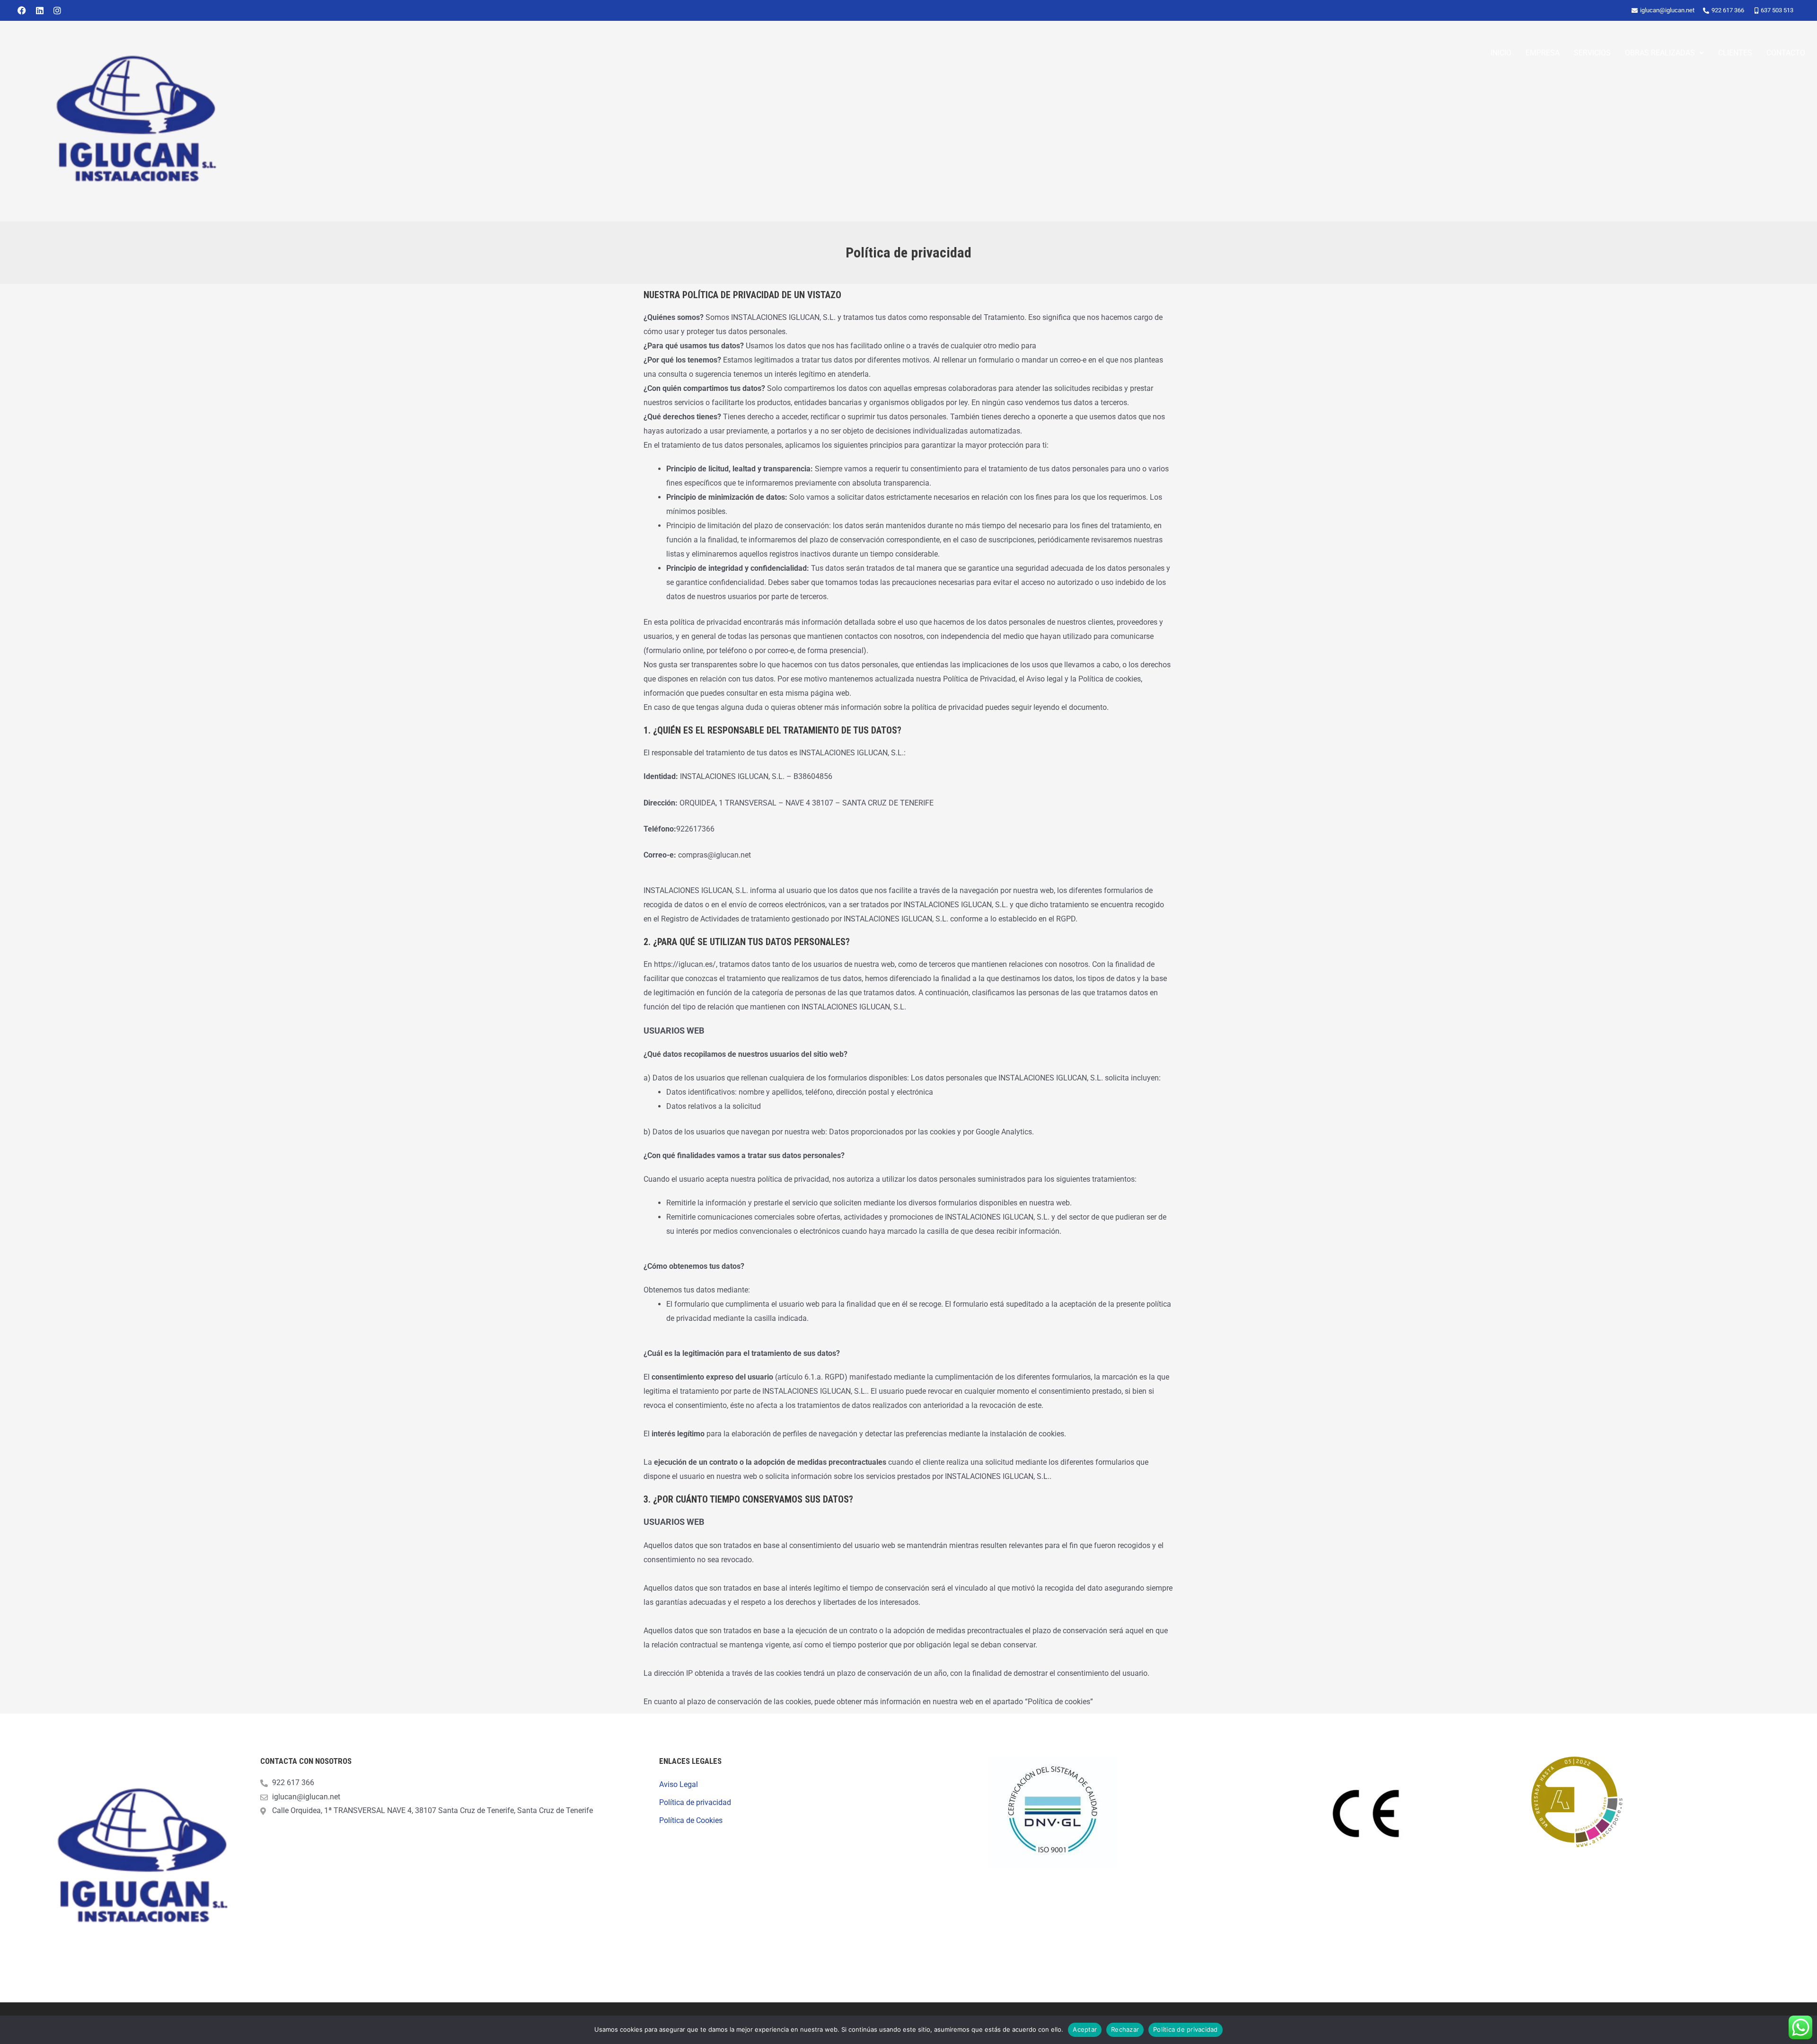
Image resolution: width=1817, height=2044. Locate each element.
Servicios (1592, 53)
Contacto (1786, 53)
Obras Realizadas (1660, 53)
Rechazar (1125, 2029)
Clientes (1735, 53)
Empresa (1543, 53)
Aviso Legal (679, 1784)
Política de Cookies (691, 1820)
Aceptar (1085, 2029)
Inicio (1501, 53)
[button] (1664, 53)
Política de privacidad (695, 1802)
